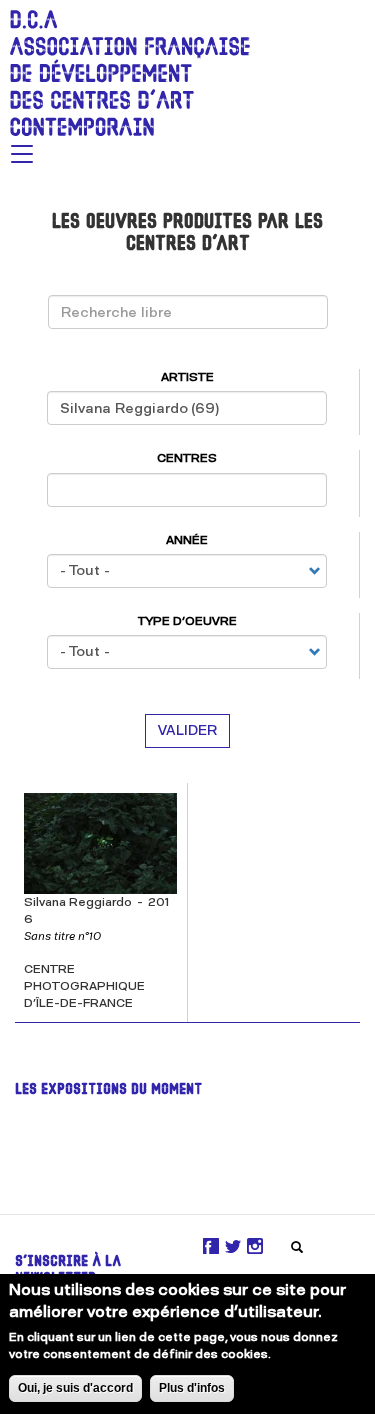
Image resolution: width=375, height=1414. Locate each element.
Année (187, 540)
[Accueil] (125, 68)
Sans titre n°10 (62, 936)
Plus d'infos (192, 1388)
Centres (187, 458)
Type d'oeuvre (187, 621)
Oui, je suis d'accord (75, 1388)
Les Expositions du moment (108, 1090)
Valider (187, 730)
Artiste (187, 377)
